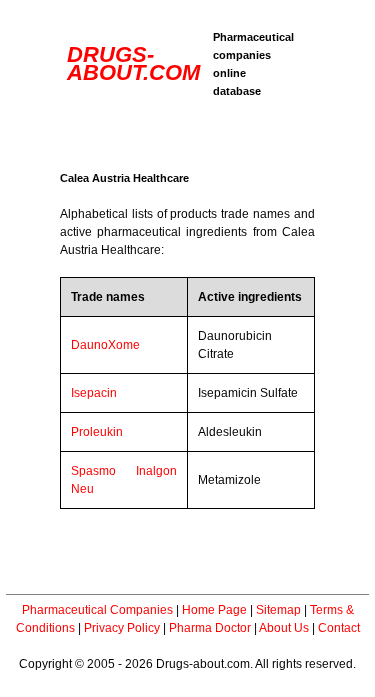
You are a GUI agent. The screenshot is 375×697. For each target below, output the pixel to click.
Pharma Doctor (210, 628)
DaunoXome (105, 345)
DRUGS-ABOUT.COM (133, 63)
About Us (284, 628)
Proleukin (97, 432)
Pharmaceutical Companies (97, 610)
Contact (339, 628)
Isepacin (94, 393)
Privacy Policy (122, 628)
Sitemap (278, 610)
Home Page (214, 610)
